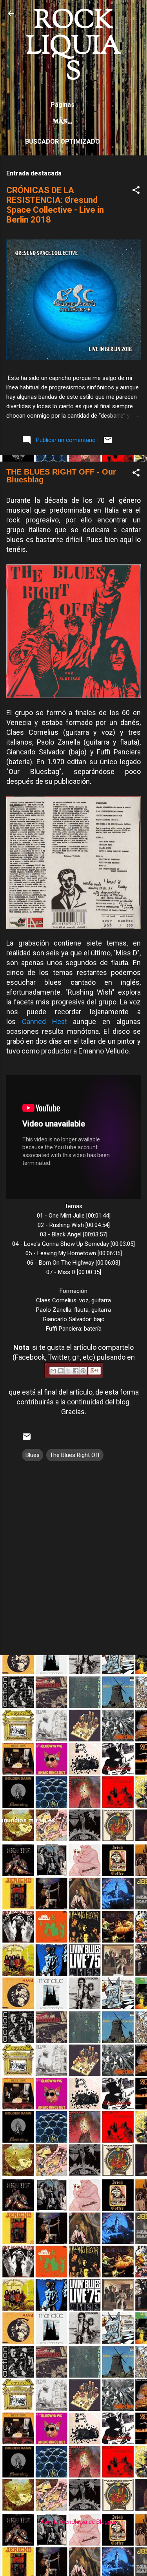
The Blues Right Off (75, 1455)
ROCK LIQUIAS (74, 47)
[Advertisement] (73, 1735)
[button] (136, 191)
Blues (33, 1455)
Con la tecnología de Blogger (78, 2522)
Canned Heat (44, 1021)
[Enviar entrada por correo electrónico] (108, 443)
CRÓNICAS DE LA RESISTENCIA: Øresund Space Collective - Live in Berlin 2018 (55, 205)
